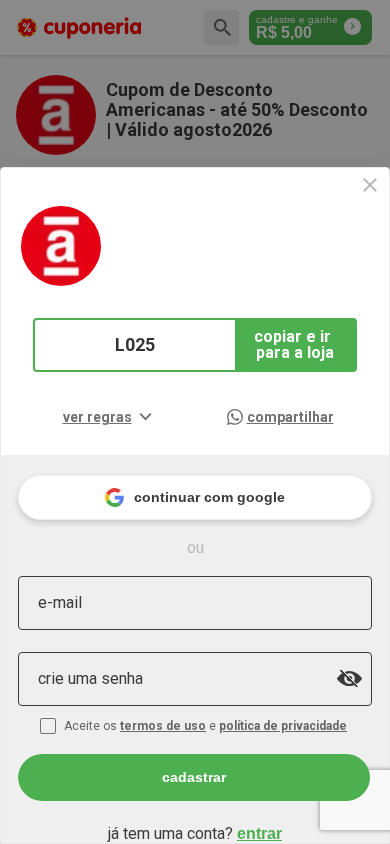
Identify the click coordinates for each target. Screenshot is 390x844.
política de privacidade (283, 726)
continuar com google (209, 497)
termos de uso (163, 726)
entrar (259, 833)
